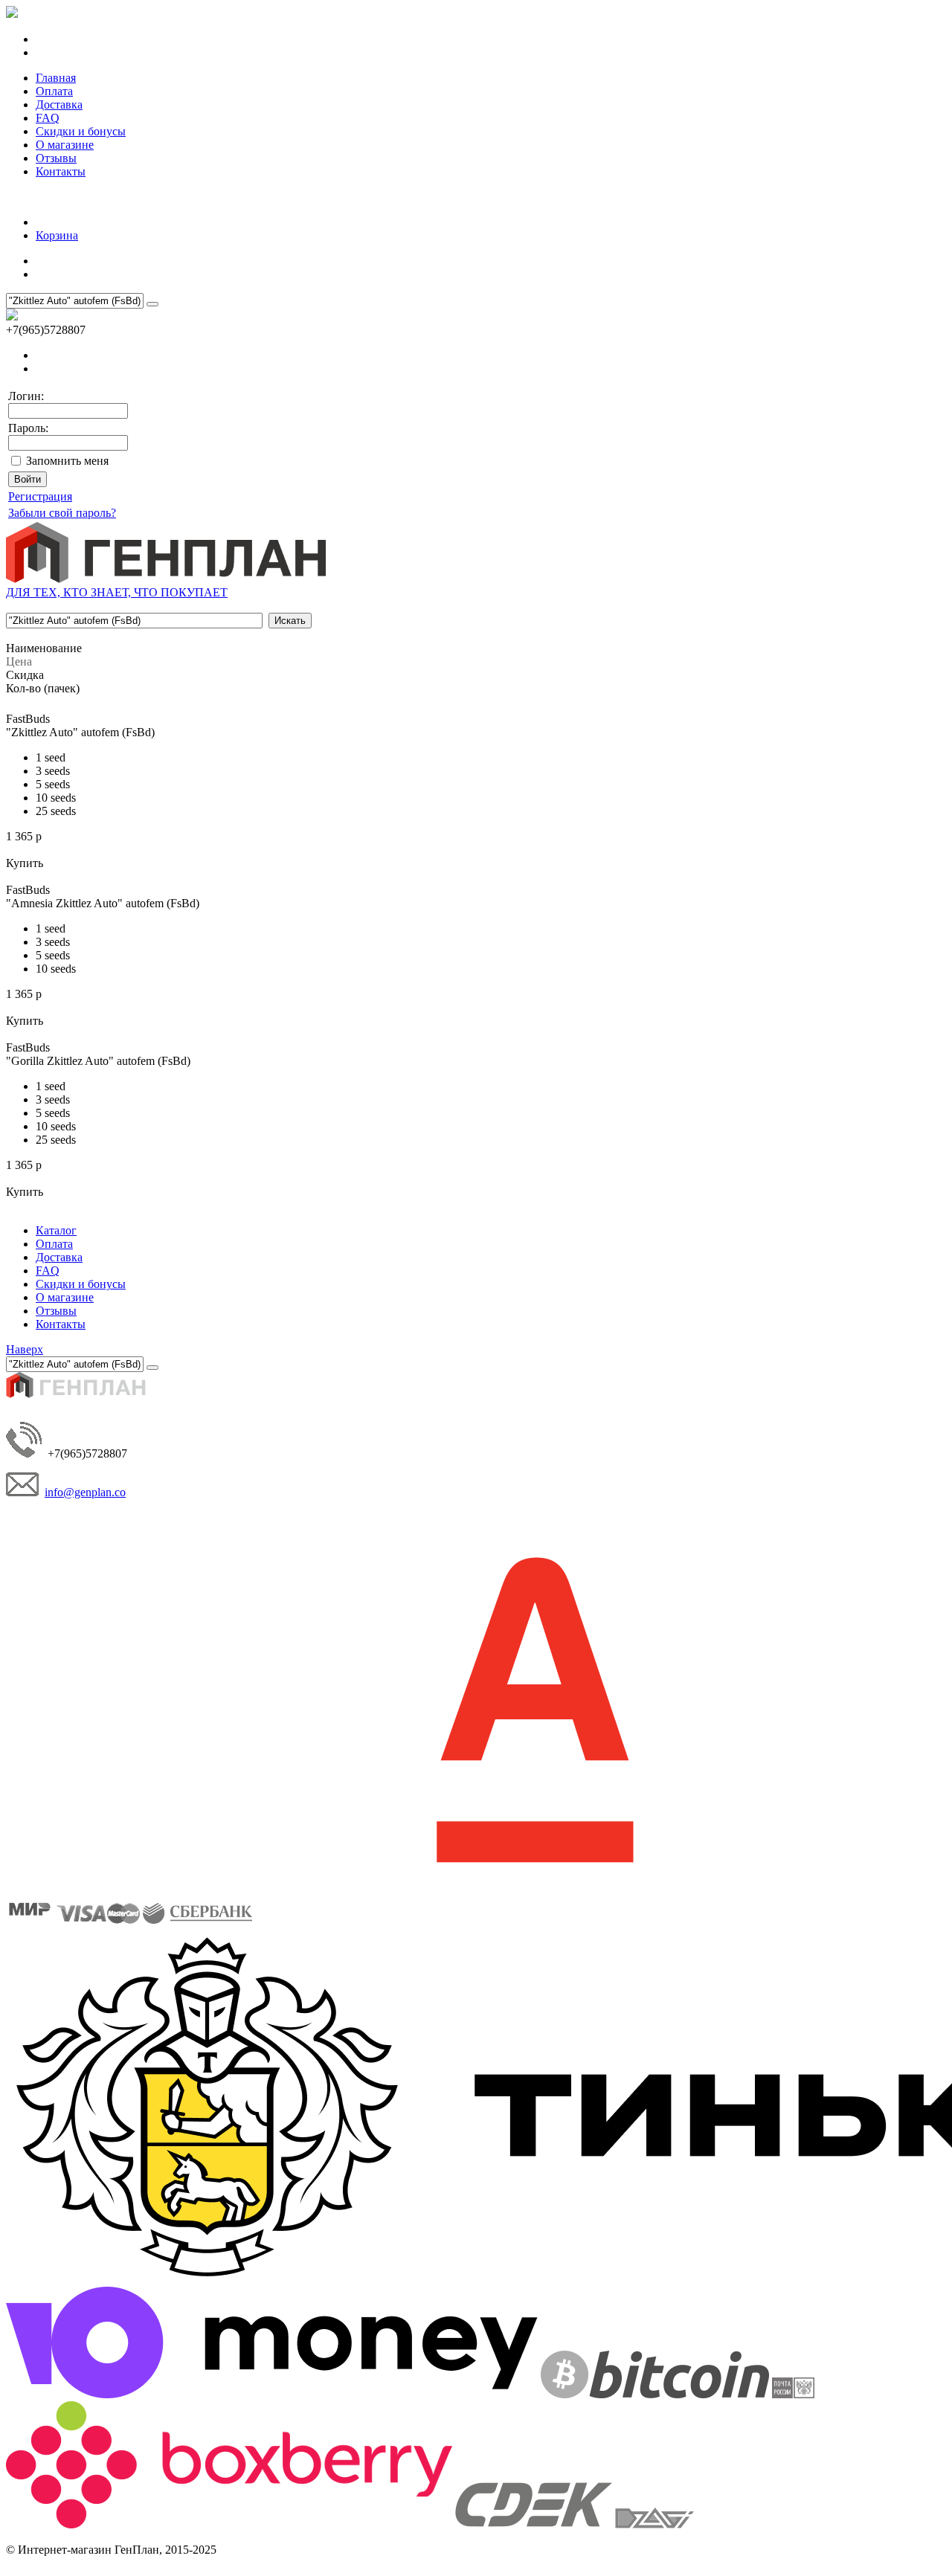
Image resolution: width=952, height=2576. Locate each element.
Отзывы (56, 158)
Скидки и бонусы (81, 131)
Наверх (25, 1349)
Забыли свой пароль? (62, 513)
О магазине (65, 145)
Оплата (54, 91)
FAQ (48, 118)
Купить (25, 863)
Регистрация (40, 496)
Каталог (56, 1230)
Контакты (61, 171)
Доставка (59, 104)
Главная (56, 78)
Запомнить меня (67, 461)
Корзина (57, 235)
